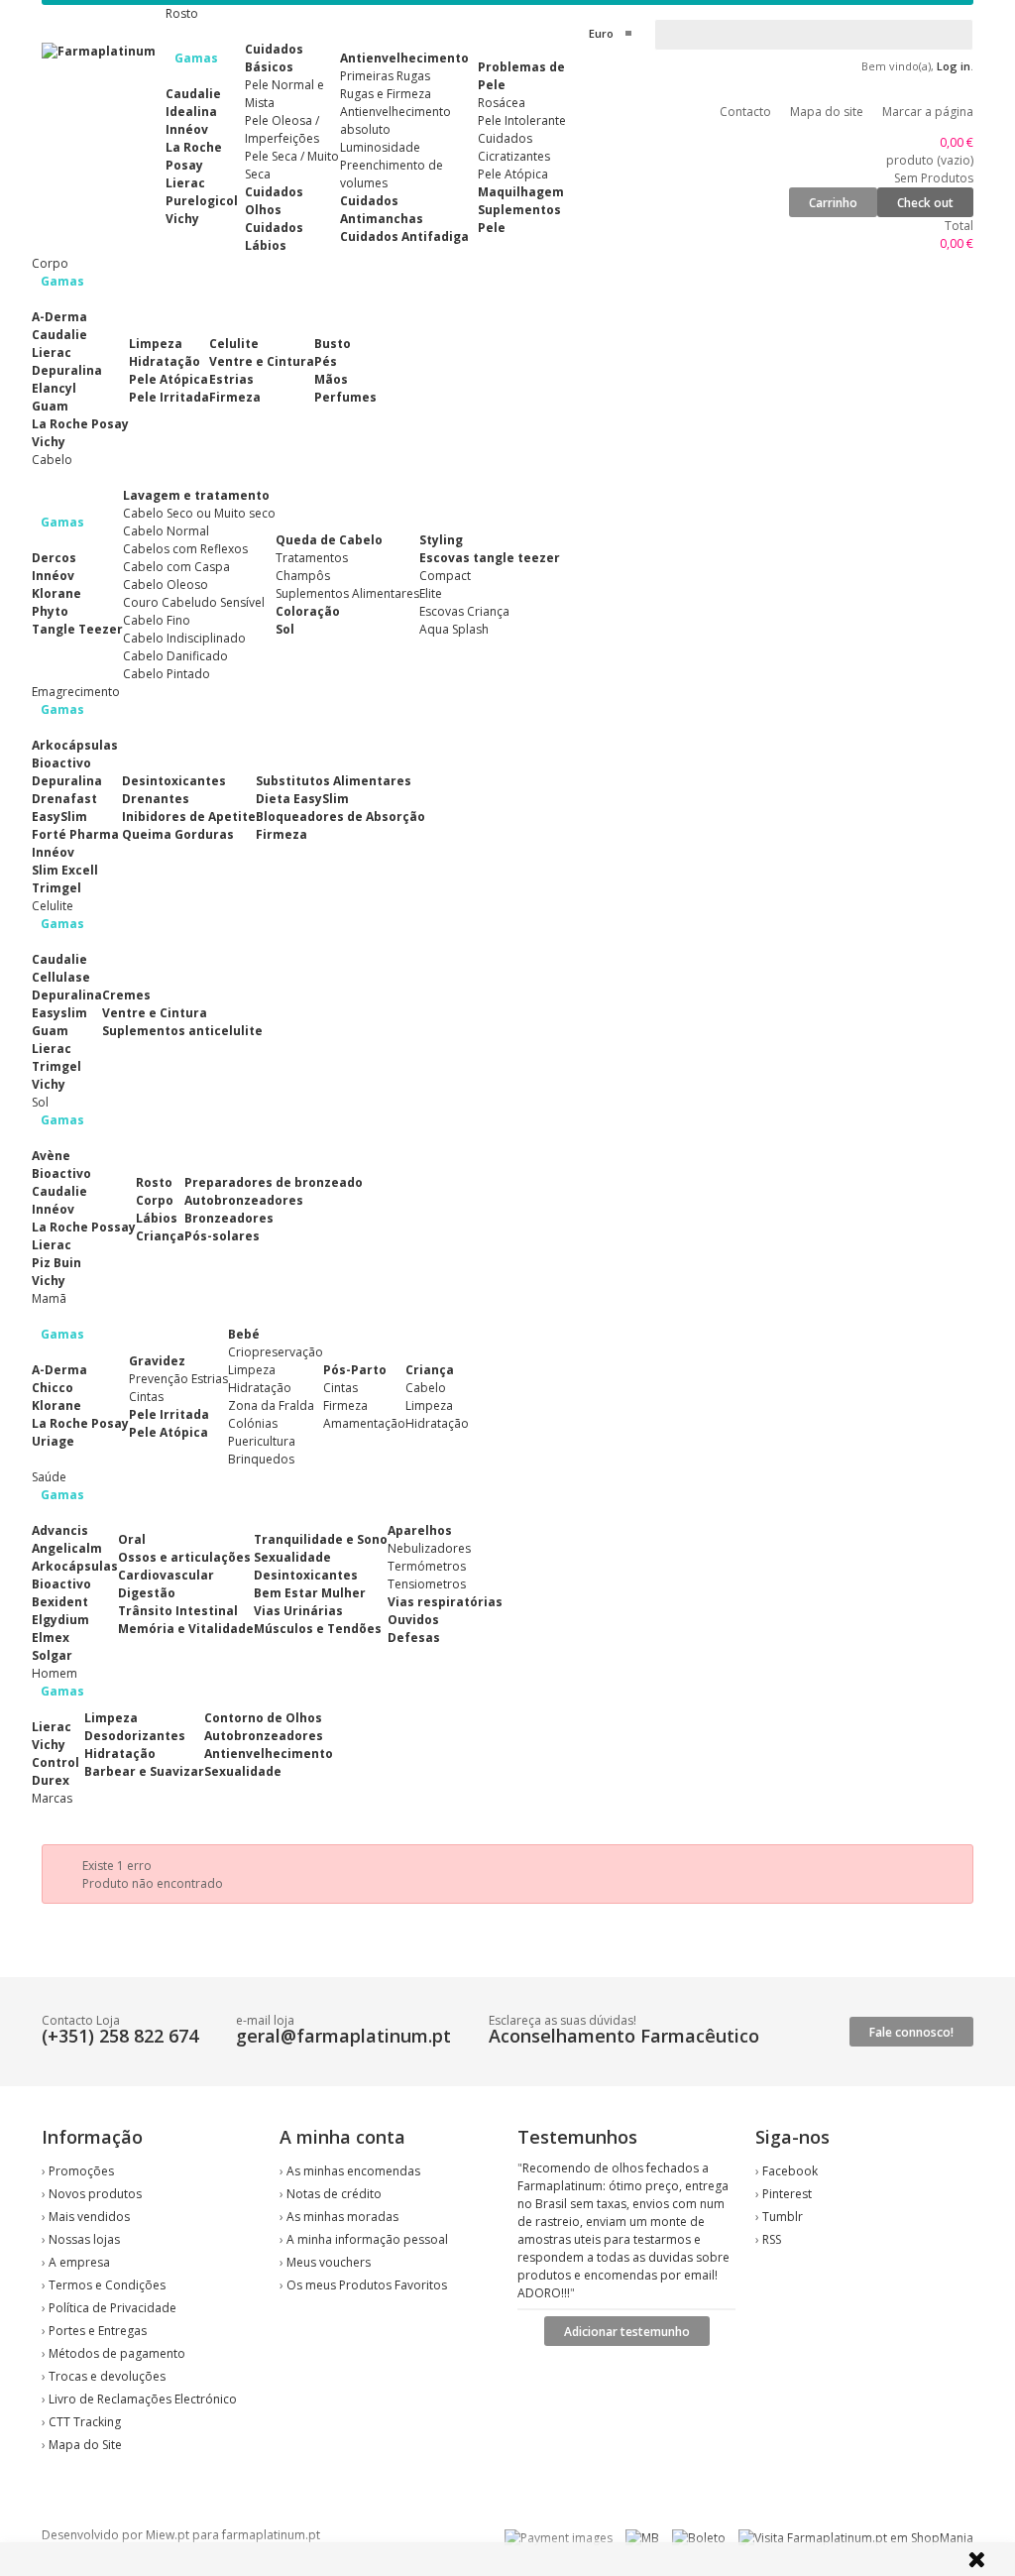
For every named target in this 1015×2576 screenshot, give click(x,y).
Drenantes (156, 799)
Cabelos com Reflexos (185, 549)
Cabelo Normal (166, 531)
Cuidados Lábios (274, 236)
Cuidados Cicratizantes (514, 147)
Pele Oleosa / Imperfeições (282, 129)
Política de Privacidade (113, 2308)
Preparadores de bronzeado (274, 1182)
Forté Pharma (75, 834)
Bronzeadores (229, 1218)
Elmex (51, 1638)
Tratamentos (312, 558)
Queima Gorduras (178, 834)
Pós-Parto (355, 1370)
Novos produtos (95, 2194)
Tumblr (783, 2217)
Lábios (157, 1218)
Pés (326, 361)
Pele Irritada (169, 397)
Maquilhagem (521, 192)
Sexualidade (292, 1557)
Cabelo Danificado (175, 656)
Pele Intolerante (522, 120)
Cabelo (426, 1388)
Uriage (53, 1441)
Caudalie (193, 94)
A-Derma (59, 317)
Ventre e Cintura (262, 361)
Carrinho (833, 203)
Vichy (182, 219)
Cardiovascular (166, 1575)
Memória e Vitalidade (186, 1629)
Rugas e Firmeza (386, 94)
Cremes (126, 995)
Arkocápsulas (75, 745)
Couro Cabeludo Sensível (194, 602)
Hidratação (165, 361)
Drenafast (64, 799)
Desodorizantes (135, 1736)
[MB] (642, 2538)
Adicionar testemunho (627, 2332)
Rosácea (502, 103)
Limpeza (156, 344)
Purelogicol (202, 201)
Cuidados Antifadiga (404, 236)
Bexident (60, 1602)
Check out (925, 203)
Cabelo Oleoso (166, 585)
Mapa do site (827, 112)
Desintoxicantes (174, 781)
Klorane (56, 593)
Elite (431, 593)
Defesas (414, 1638)
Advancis (60, 1530)
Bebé (244, 1334)
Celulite (234, 344)
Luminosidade (380, 147)
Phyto (50, 611)
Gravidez (157, 1361)
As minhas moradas (342, 2217)
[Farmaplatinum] (99, 51)
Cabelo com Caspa (176, 567)
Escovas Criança (464, 611)
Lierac (185, 183)
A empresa (79, 2262)
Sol (285, 629)
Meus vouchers (329, 2262)
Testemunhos (577, 2137)
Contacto (745, 112)
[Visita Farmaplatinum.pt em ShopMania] (856, 2538)
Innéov (187, 129)
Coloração (308, 611)
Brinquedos (261, 1459)
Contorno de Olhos (263, 1718)
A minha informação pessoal (367, 2239)
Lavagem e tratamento (196, 495)
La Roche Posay (194, 156)
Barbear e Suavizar (144, 1771)
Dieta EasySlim (302, 799)
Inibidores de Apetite (189, 817)
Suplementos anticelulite (182, 1031)
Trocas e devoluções (107, 2376)
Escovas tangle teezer (490, 558)
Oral (132, 1539)
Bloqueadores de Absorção (340, 817)
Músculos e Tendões (318, 1629)
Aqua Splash (454, 629)
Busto (333, 344)
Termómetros (427, 1566)
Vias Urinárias (298, 1611)
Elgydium (60, 1620)
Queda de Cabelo (329, 540)
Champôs (303, 576)
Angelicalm (67, 1548)
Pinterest (787, 2194)
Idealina (191, 112)
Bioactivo (61, 763)
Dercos (54, 558)
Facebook (790, 2171)
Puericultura (262, 1441)
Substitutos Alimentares (334, 781)
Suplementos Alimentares (347, 593)
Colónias (253, 1423)
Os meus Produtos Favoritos (367, 2285)
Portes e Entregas (98, 2331)
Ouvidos (413, 1620)
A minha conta (342, 2137)
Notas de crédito (334, 2194)
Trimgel (56, 888)
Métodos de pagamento (117, 2353)
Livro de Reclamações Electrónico (143, 2399)
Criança (160, 1236)
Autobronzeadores (244, 1200)
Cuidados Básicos (274, 58)
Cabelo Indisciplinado (184, 638)
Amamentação (364, 1423)
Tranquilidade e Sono (321, 1539)
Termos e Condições (107, 2285)
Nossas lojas (84, 2239)
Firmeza (235, 397)
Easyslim (59, 1013)
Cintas (146, 1397)
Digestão (147, 1593)
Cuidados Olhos (274, 201)
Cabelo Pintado (167, 674)
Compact (445, 576)
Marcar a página (928, 112)
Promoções (81, 2171)
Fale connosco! (911, 2032)
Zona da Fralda (271, 1405)
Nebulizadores (429, 1548)
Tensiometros (427, 1584)
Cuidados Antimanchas (382, 210)
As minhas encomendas (353, 2171)
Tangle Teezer (77, 629)
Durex (51, 1780)
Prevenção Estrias (178, 1379)
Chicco (53, 1388)
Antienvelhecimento (404, 58)
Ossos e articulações (184, 1557)
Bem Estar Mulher (310, 1593)
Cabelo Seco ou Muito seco (199, 513)
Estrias (231, 379)
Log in (954, 66)
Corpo (155, 1200)
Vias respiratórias (445, 1602)
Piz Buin (56, 1263)
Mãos (331, 379)
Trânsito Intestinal (178, 1611)
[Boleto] (699, 2538)
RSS (772, 2239)
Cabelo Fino (157, 620)
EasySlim (59, 817)
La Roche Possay (84, 1227)
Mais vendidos (89, 2217)
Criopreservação (276, 1352)
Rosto (154, 1182)
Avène (51, 1156)
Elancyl (54, 388)
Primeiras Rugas (385, 76)
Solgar (52, 1655)
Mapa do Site (85, 2445)
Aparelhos (420, 1530)
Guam (50, 406)
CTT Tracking (85, 2422)
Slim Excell (65, 870)
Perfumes (345, 397)
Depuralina (67, 370)
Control (56, 1762)
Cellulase (61, 977)
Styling (441, 540)
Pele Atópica (513, 174)
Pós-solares (222, 1236)
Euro (601, 33)
